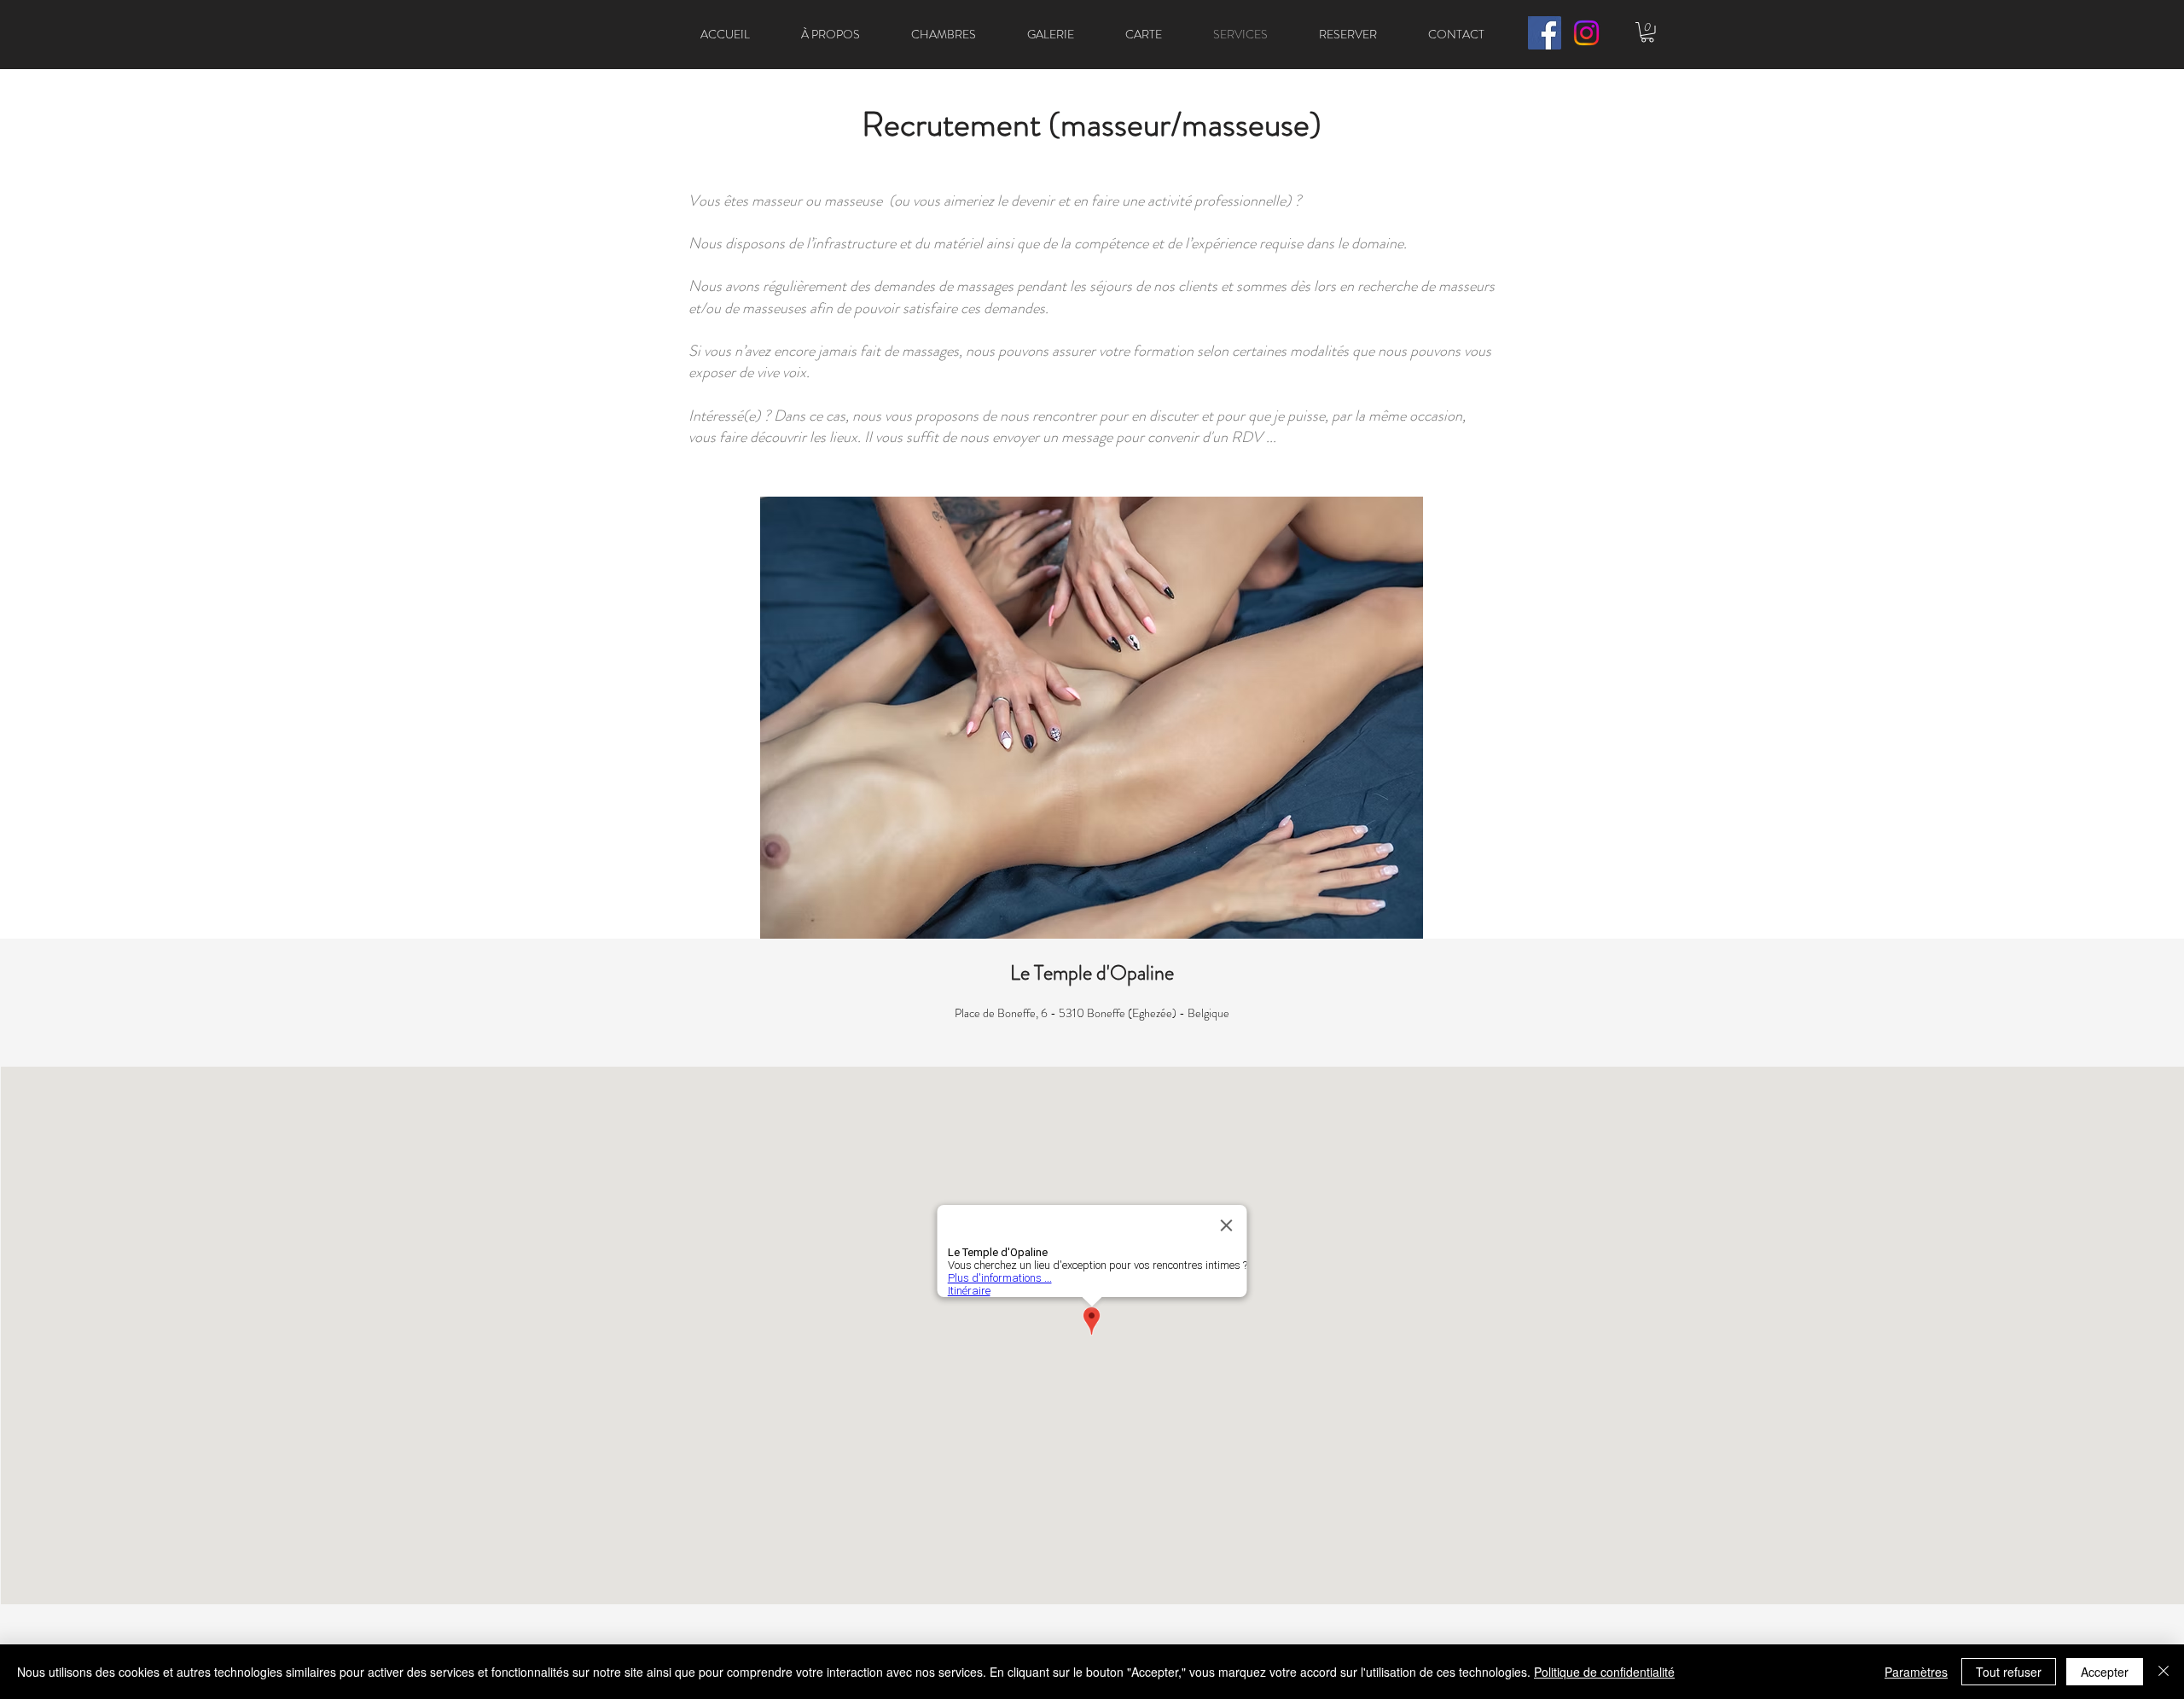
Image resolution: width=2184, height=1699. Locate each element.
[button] (1647, 32)
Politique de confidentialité (1604, 1672)
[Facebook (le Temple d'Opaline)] (1545, 33)
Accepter (2105, 1672)
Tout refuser (2009, 1672)
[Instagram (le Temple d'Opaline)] (1586, 33)
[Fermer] (2164, 1672)
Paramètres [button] (1916, 1672)
